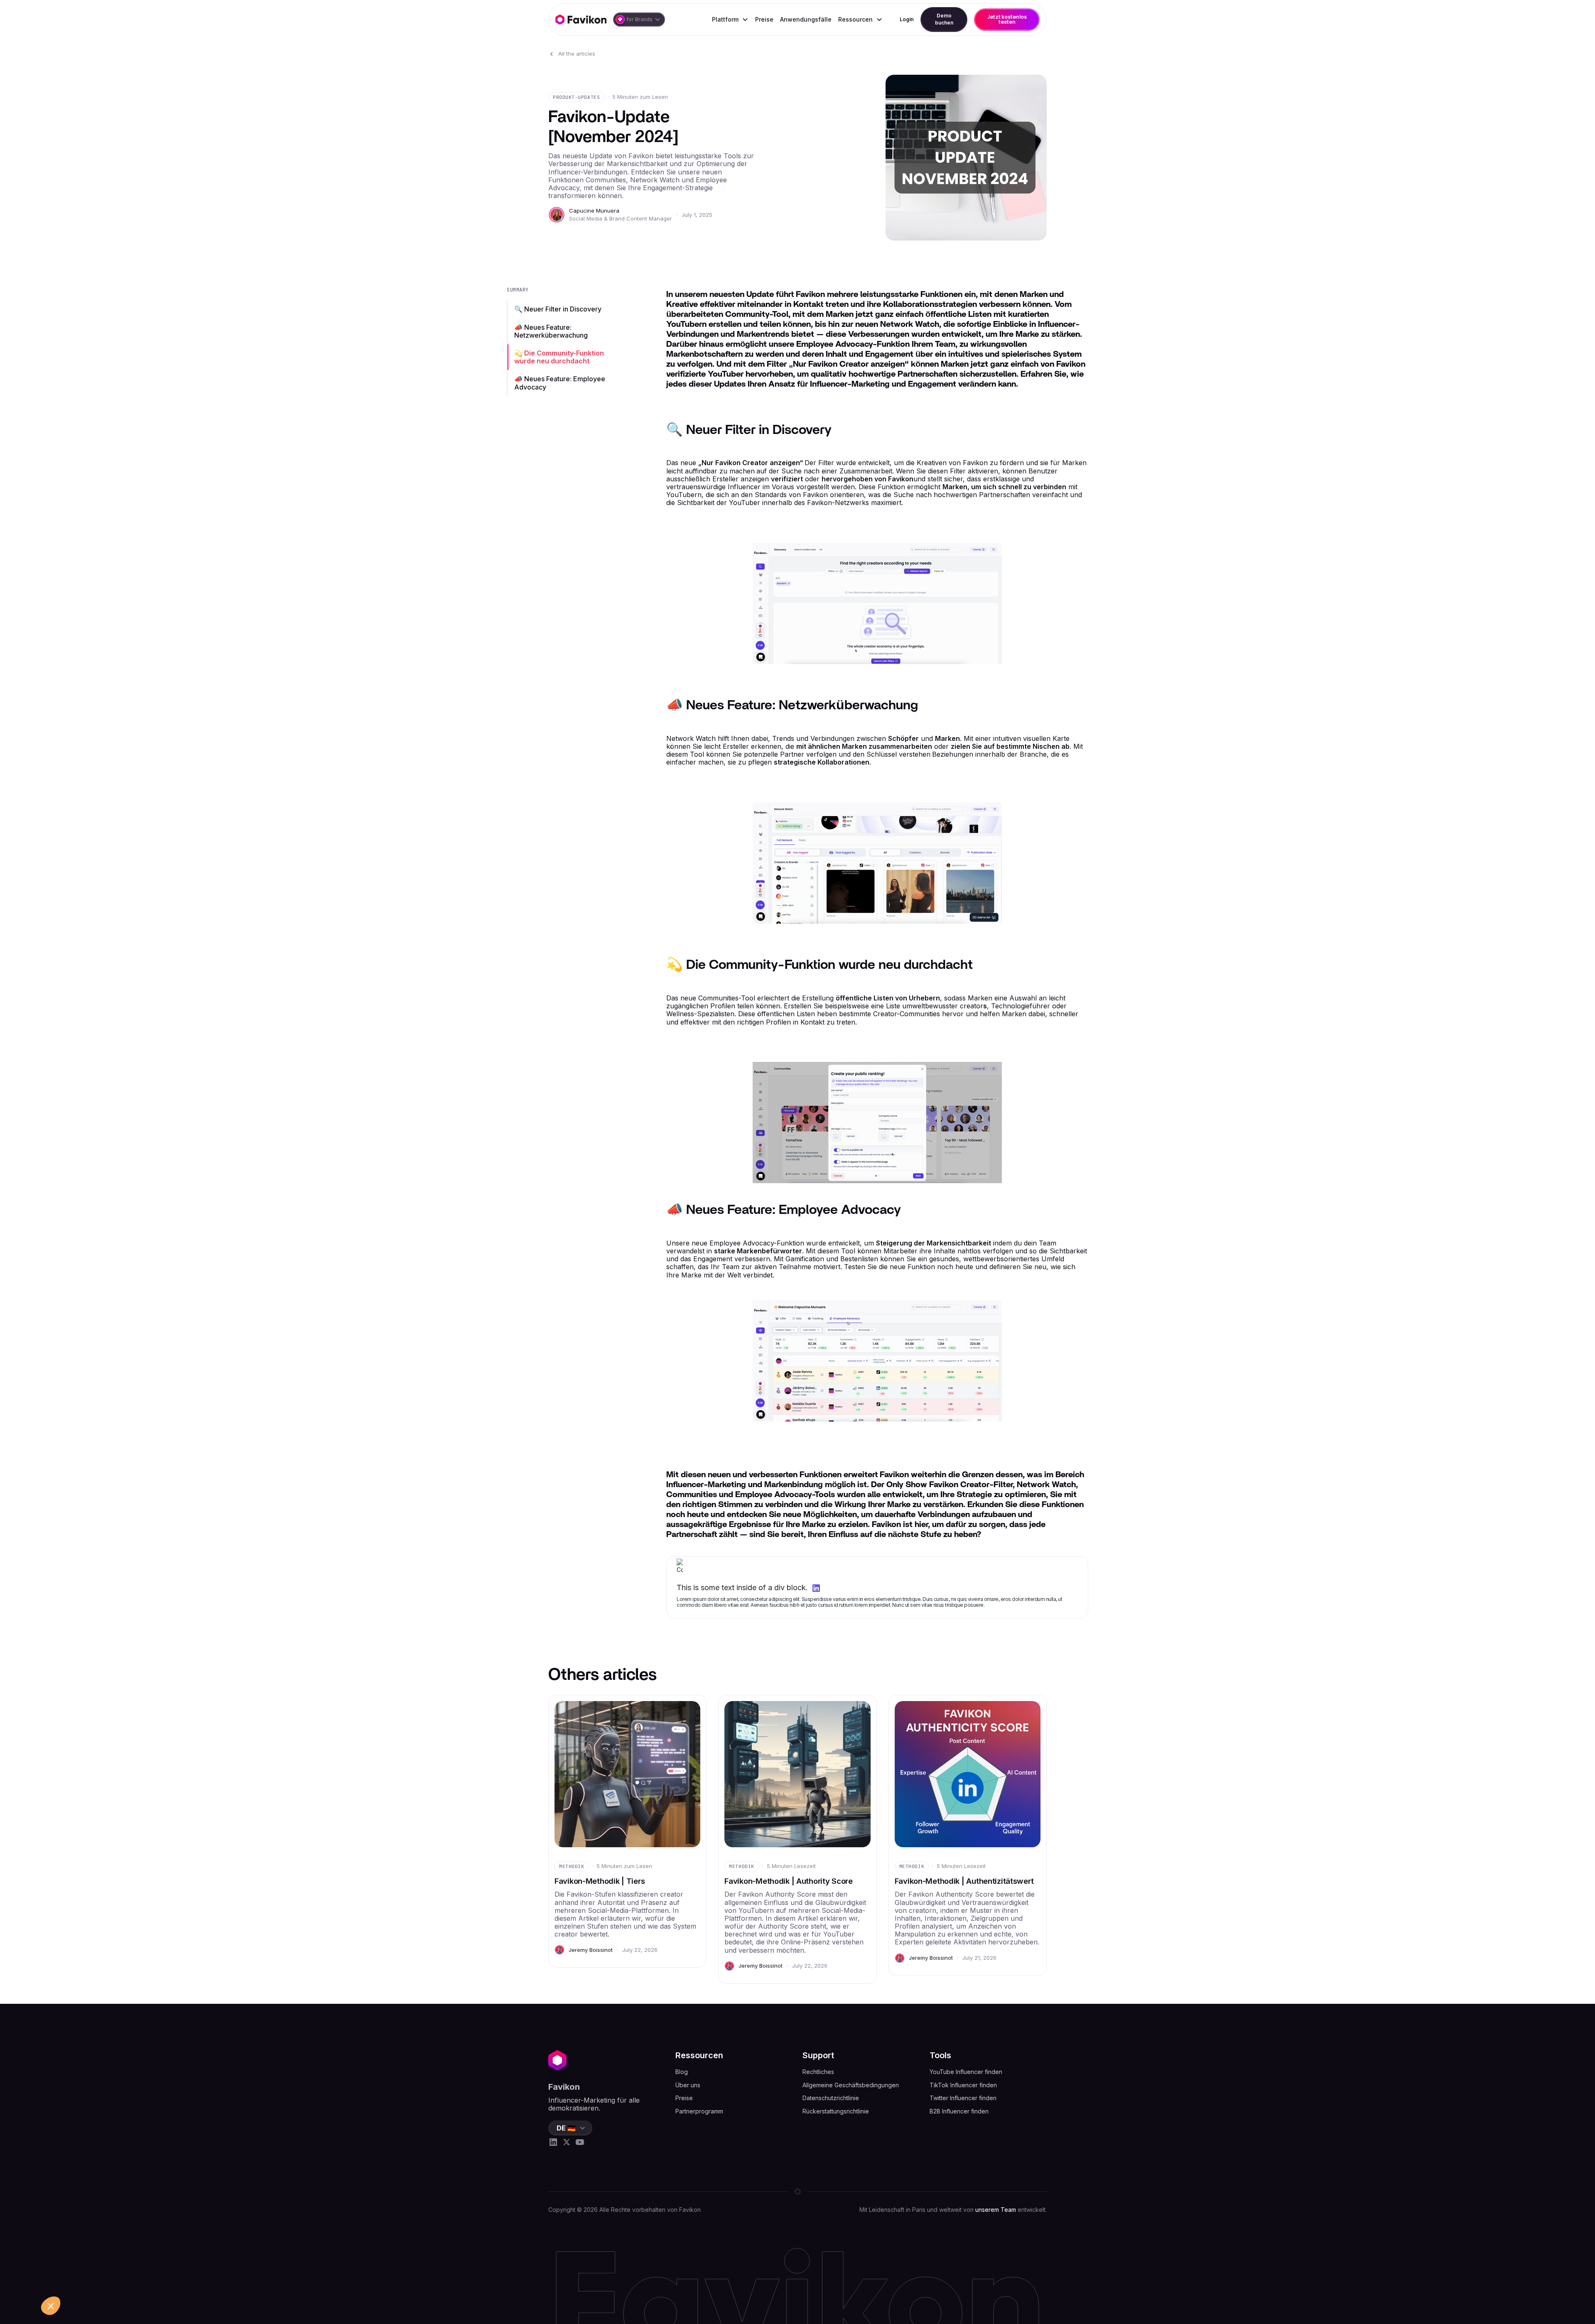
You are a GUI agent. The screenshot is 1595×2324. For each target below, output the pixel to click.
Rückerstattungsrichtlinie (836, 2111)
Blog (682, 2072)
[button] (639, 20)
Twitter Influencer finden (963, 2098)
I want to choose (96, 2282)
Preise (764, 19)
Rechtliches (818, 2072)
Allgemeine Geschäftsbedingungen (851, 2085)
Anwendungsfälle (806, 19)
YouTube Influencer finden (966, 2072)
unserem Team (996, 2210)
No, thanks (37, 2282)
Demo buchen (944, 19)
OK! (154, 2282)
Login (907, 19)
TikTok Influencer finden (963, 2085)
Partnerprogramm (699, 2111)
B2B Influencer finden (959, 2111)
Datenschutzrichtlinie (831, 2098)
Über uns (688, 2085)
